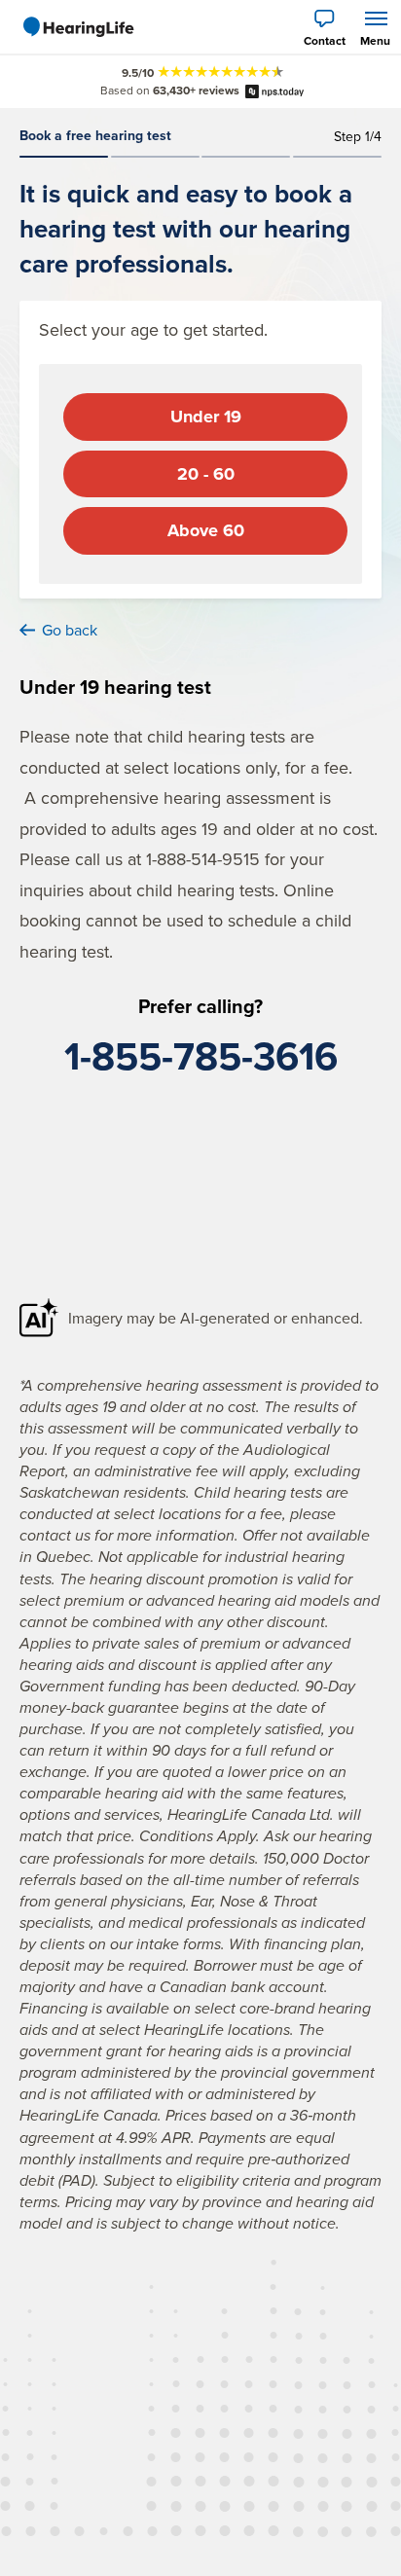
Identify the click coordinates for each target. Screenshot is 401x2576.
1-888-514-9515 (203, 859)
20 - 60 (206, 474)
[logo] (78, 27)
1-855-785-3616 (201, 1056)
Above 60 (206, 530)
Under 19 (206, 417)
